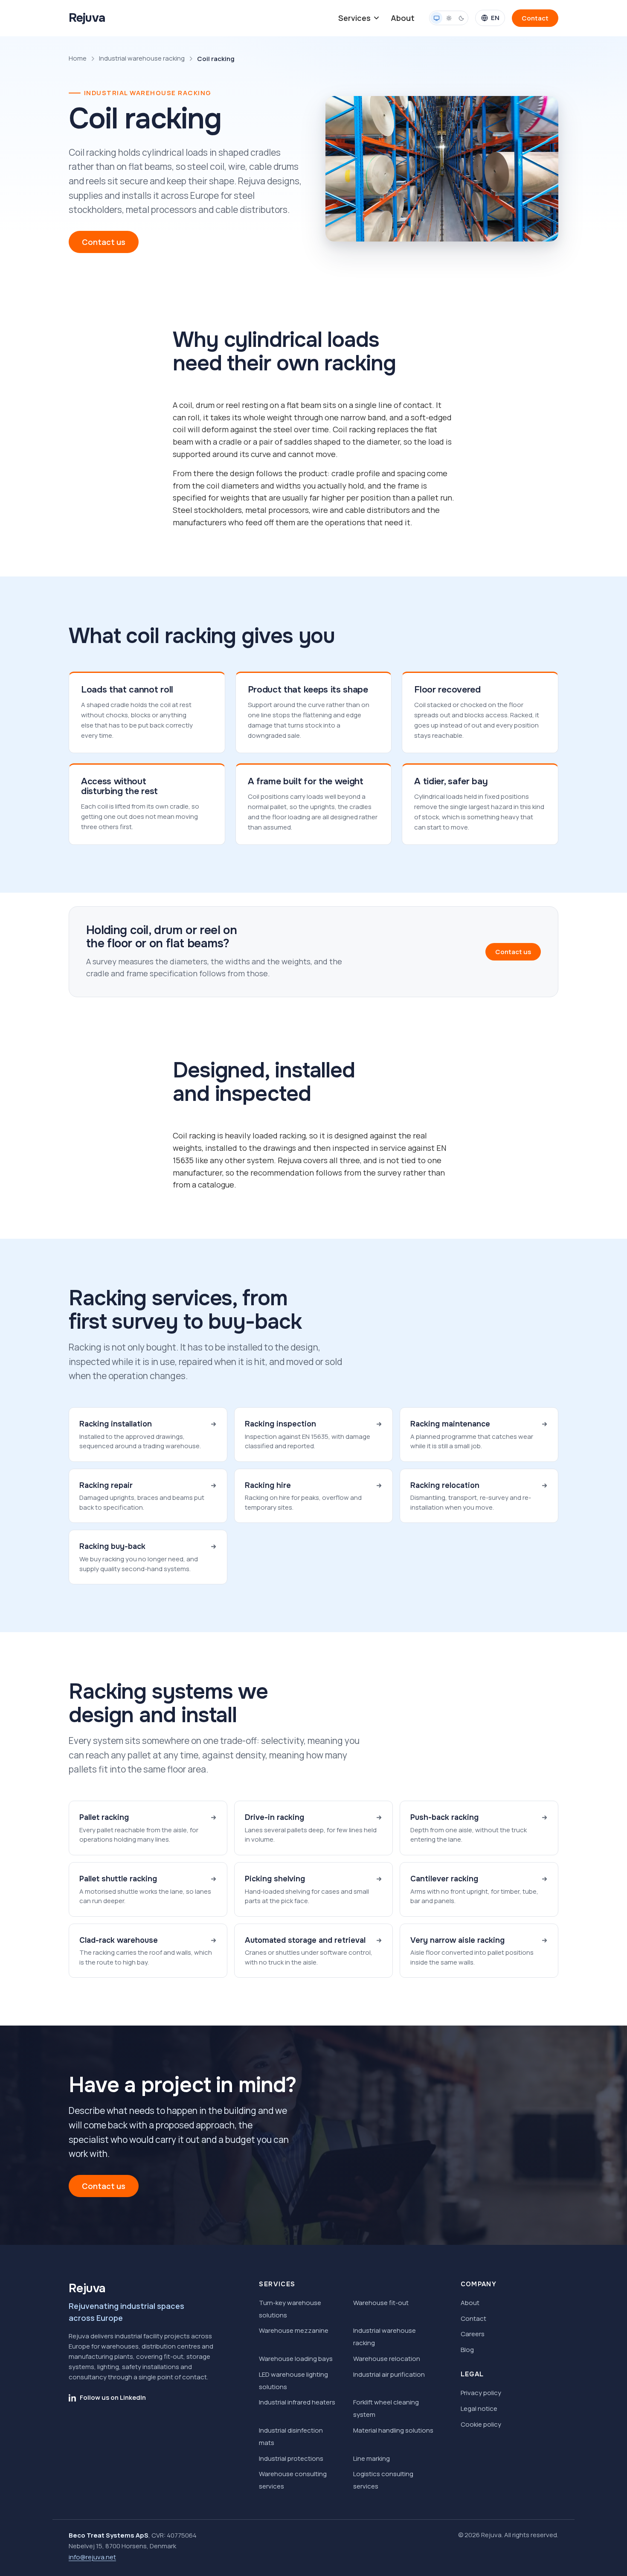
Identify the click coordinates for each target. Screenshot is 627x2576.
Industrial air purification (389, 2374)
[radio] (436, 18)
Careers (473, 2334)
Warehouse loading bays (296, 2359)
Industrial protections (291, 2458)
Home (78, 58)
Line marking (372, 2458)
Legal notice (479, 2409)
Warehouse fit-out (381, 2303)
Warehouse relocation (387, 2359)
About (403, 18)
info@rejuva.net (92, 2557)
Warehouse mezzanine (294, 2330)
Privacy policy (481, 2393)
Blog (467, 2350)
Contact (473, 2318)
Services (354, 18)
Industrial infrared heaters (297, 2402)
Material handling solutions (393, 2430)
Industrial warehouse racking (142, 58)
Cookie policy (481, 2424)
